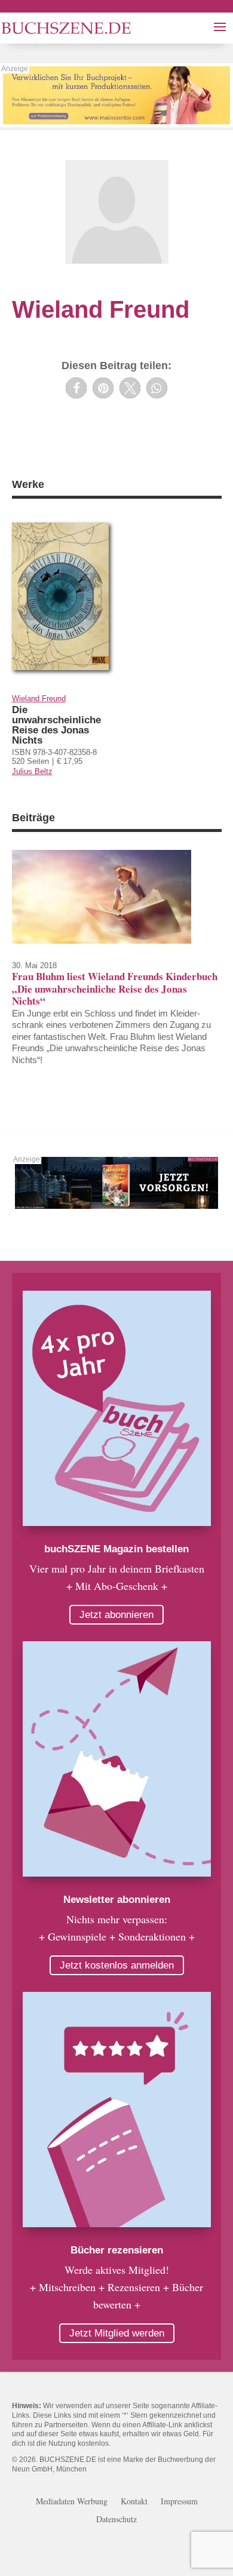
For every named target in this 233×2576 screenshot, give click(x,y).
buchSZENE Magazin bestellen (116, 1549)
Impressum (179, 2502)
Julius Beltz (32, 771)
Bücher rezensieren (117, 2250)
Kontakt (134, 2502)
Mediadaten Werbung (72, 2502)
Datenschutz (116, 2520)
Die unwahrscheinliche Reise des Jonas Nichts (56, 725)
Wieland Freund (39, 699)
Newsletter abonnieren (117, 1900)
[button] (76, 388)
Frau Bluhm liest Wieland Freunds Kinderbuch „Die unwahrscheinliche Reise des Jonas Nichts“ (115, 988)
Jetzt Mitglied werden (117, 2333)
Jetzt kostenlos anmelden (117, 1965)
